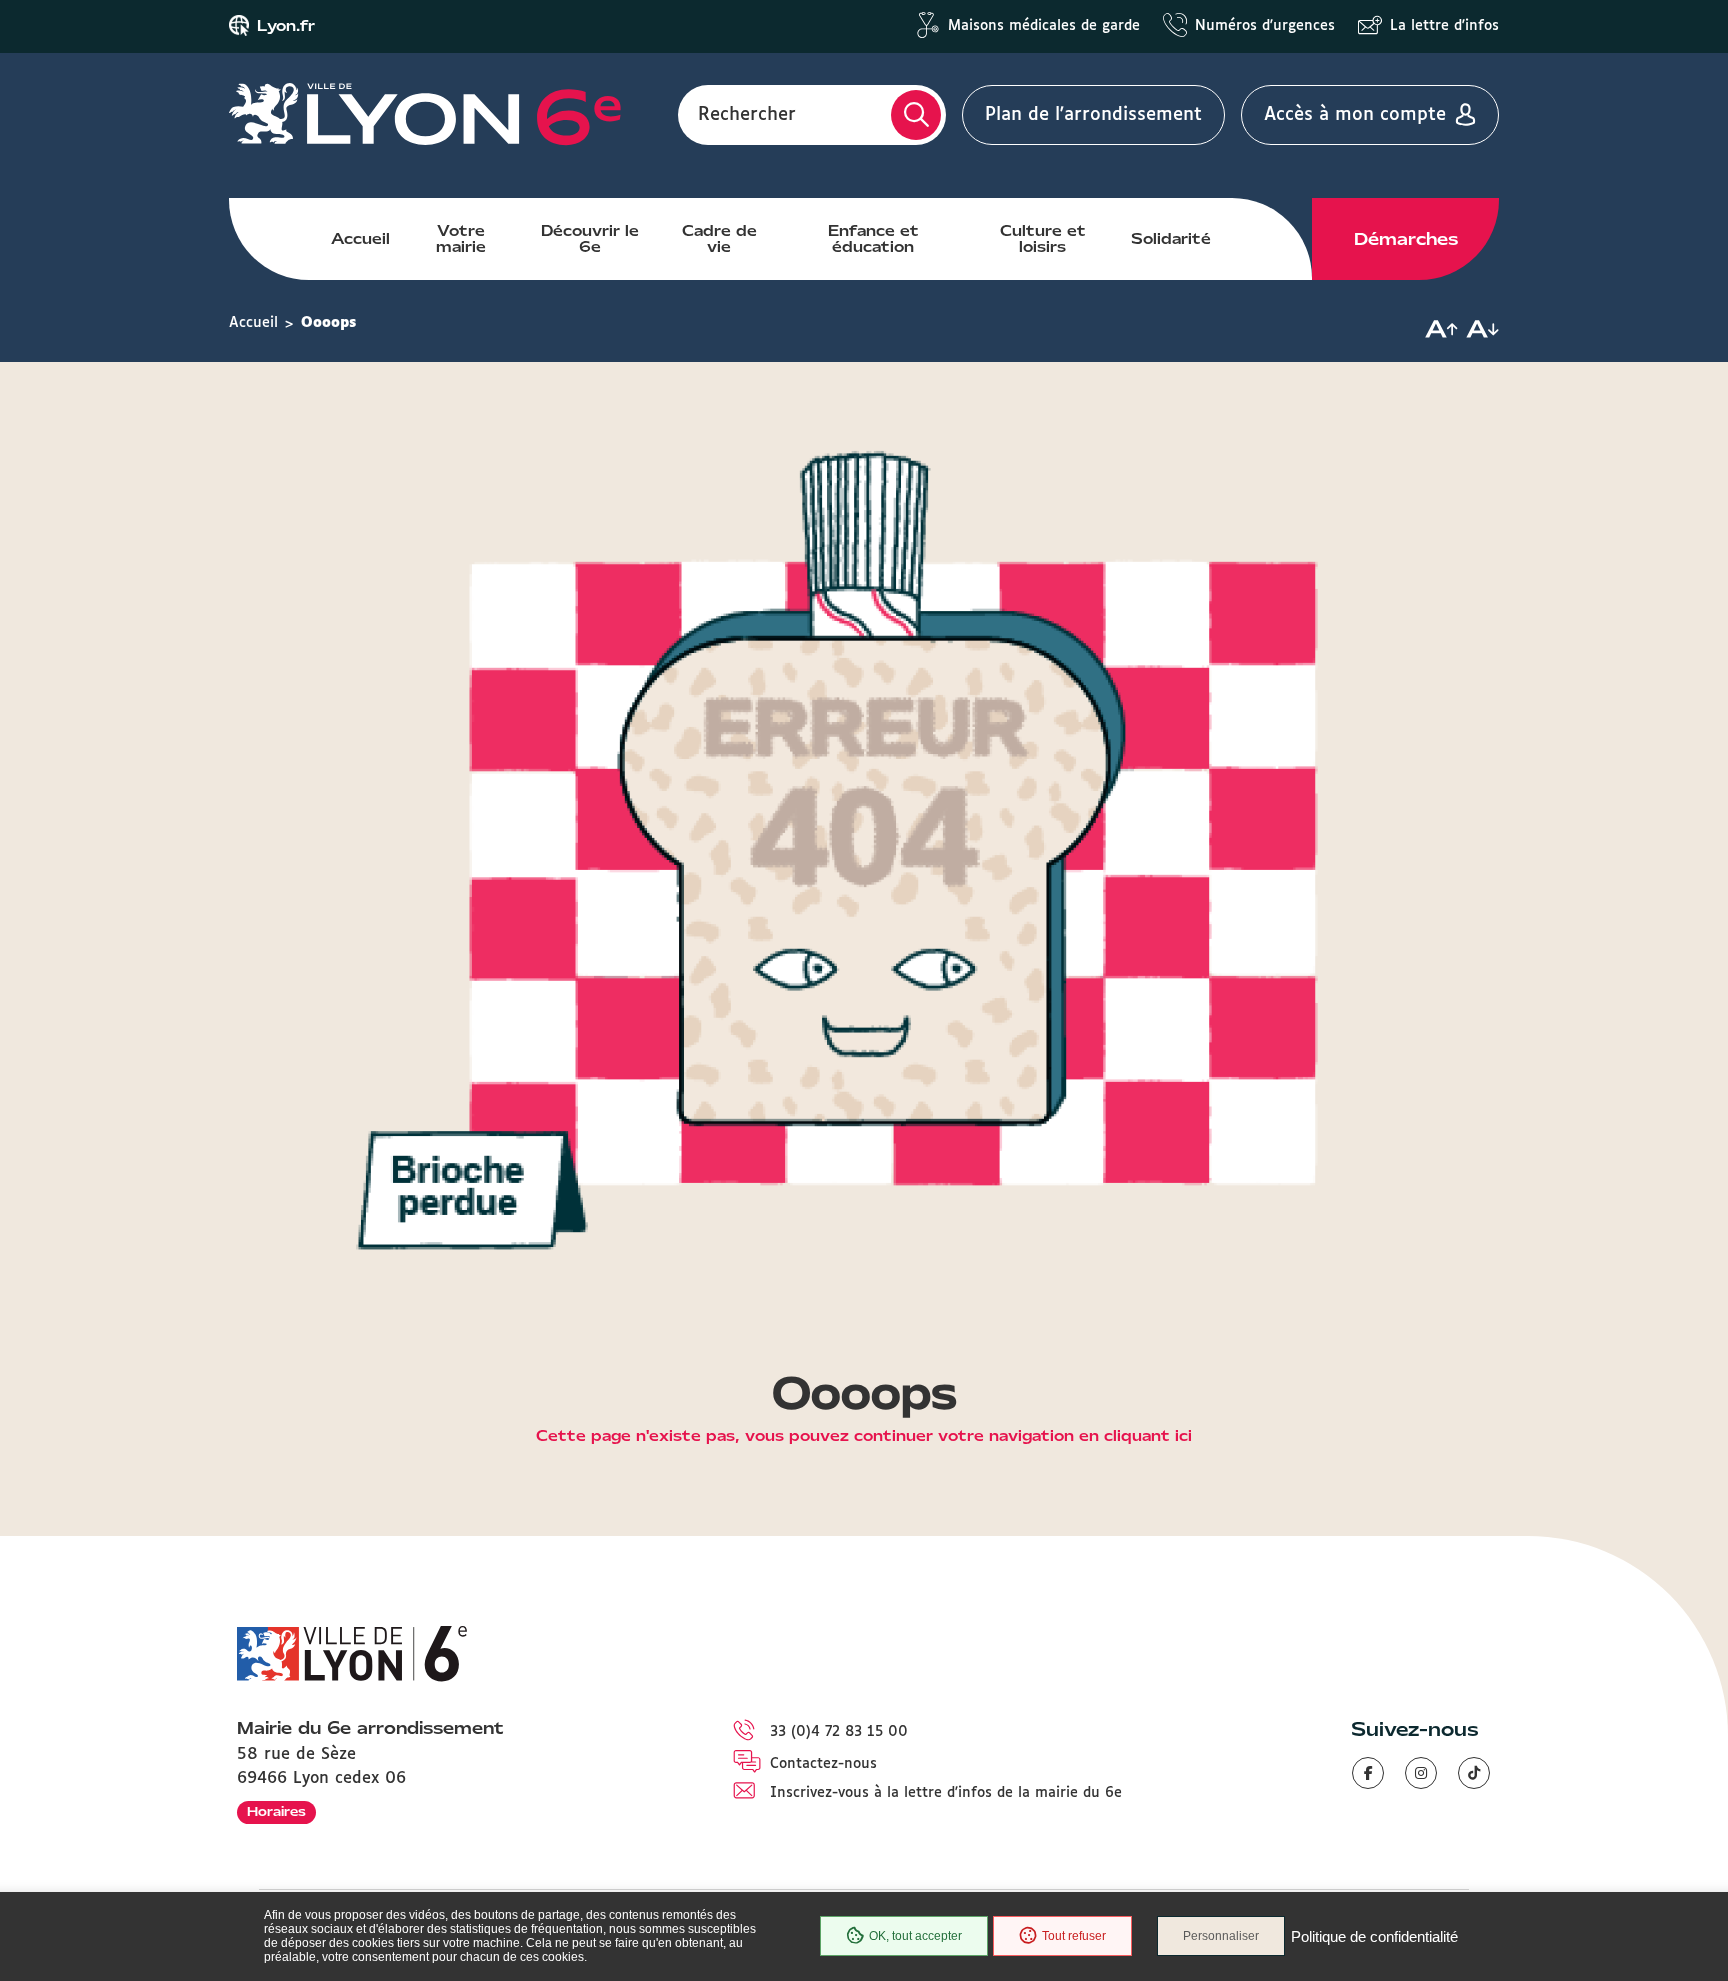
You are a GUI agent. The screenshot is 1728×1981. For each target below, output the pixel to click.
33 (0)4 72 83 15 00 (839, 1732)
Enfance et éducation (873, 239)
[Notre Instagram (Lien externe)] (1421, 1773)
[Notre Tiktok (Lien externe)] (1474, 1773)
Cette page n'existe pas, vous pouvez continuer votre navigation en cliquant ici (864, 1437)
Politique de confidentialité (1374, 1936)
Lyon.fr (286, 26)
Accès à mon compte (1355, 115)
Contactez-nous (823, 1764)
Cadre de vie (719, 239)
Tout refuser (1074, 1936)
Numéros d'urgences (1265, 26)
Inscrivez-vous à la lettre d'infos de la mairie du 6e (946, 1793)
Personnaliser (1221, 1936)
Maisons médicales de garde (1044, 26)
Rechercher (747, 115)
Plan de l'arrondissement (1093, 115)
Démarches (1406, 239)
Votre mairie (461, 239)
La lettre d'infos (1444, 26)
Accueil (360, 239)
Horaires (276, 1811)
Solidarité (1171, 239)
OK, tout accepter (915, 1936)
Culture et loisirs (1043, 239)
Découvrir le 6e (590, 239)
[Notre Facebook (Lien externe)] (1368, 1773)
